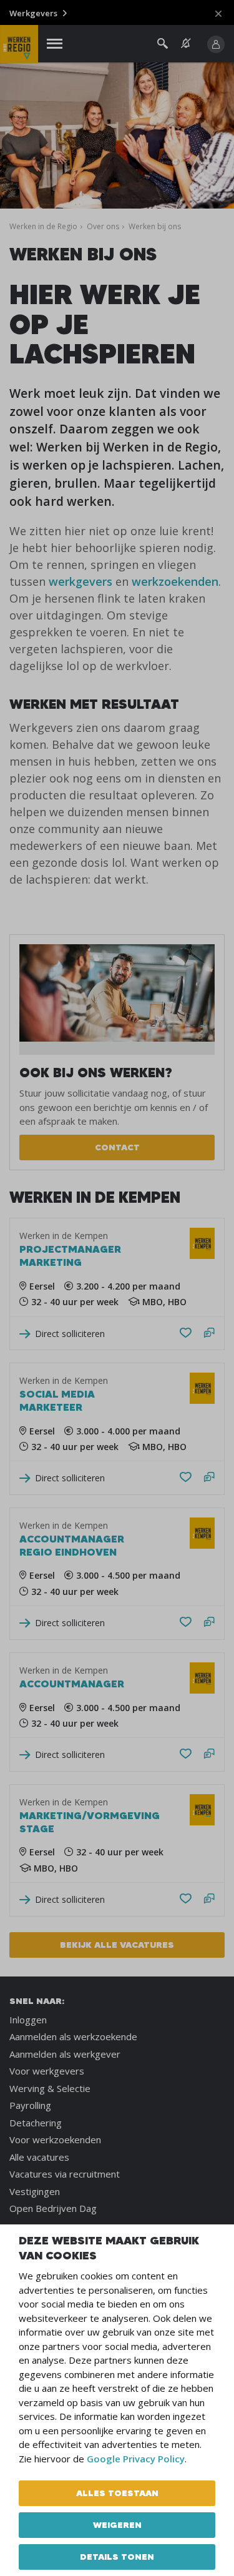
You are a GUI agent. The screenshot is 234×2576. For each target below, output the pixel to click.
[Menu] (55, 44)
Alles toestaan (117, 2493)
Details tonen (117, 2557)
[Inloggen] (216, 44)
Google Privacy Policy (136, 2459)
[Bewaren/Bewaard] (186, 1333)
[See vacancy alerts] (186, 43)
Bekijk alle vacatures (117, 1945)
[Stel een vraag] (209, 1334)
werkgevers (80, 581)
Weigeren (117, 2525)
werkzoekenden (175, 581)
